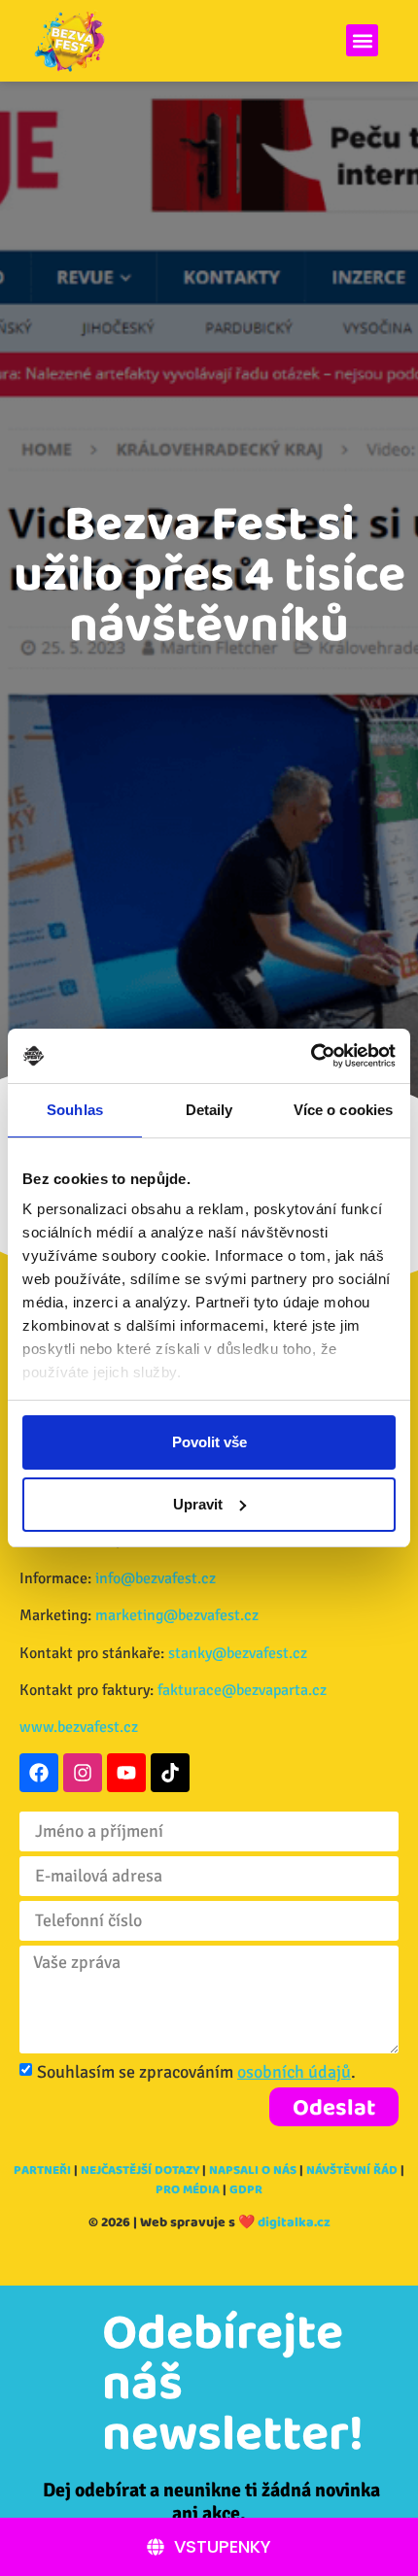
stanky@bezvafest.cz (238, 1653)
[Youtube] (126, 1773)
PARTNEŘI (42, 2169)
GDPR (246, 2189)
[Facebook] (39, 1773)
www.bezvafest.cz (79, 1727)
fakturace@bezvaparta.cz (242, 1690)
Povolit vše (209, 1442)
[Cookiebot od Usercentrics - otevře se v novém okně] (311, 1056)
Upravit (198, 1504)
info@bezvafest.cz (156, 1578)
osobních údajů (294, 2072)
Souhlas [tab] (75, 1110)
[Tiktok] (170, 1773)
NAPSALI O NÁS (253, 2169)
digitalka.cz (294, 2221)
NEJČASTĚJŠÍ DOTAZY (140, 2169)
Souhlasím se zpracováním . (196, 2072)
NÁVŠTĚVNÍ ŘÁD (352, 2169)
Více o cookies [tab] (343, 1110)
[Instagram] (83, 1773)
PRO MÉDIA (188, 2189)
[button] (362, 40)
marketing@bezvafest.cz (177, 1615)
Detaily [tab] (209, 1110)
